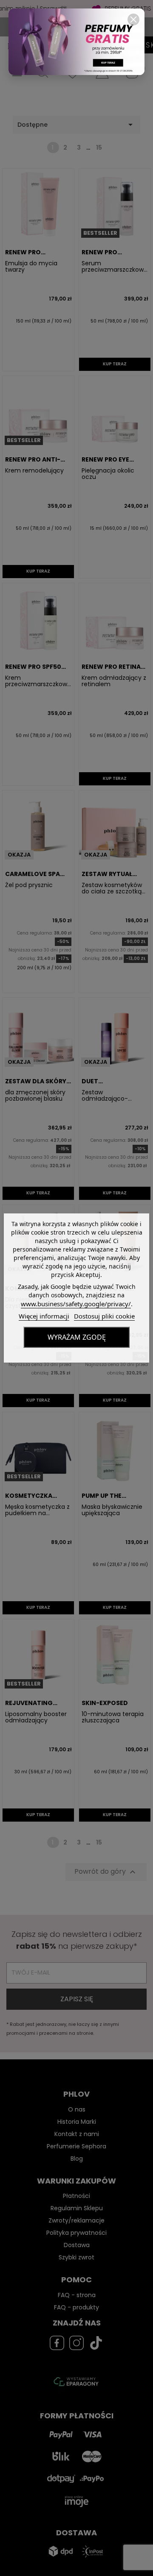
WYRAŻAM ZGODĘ (77, 1337)
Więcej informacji (44, 1316)
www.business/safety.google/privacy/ (76, 1304)
